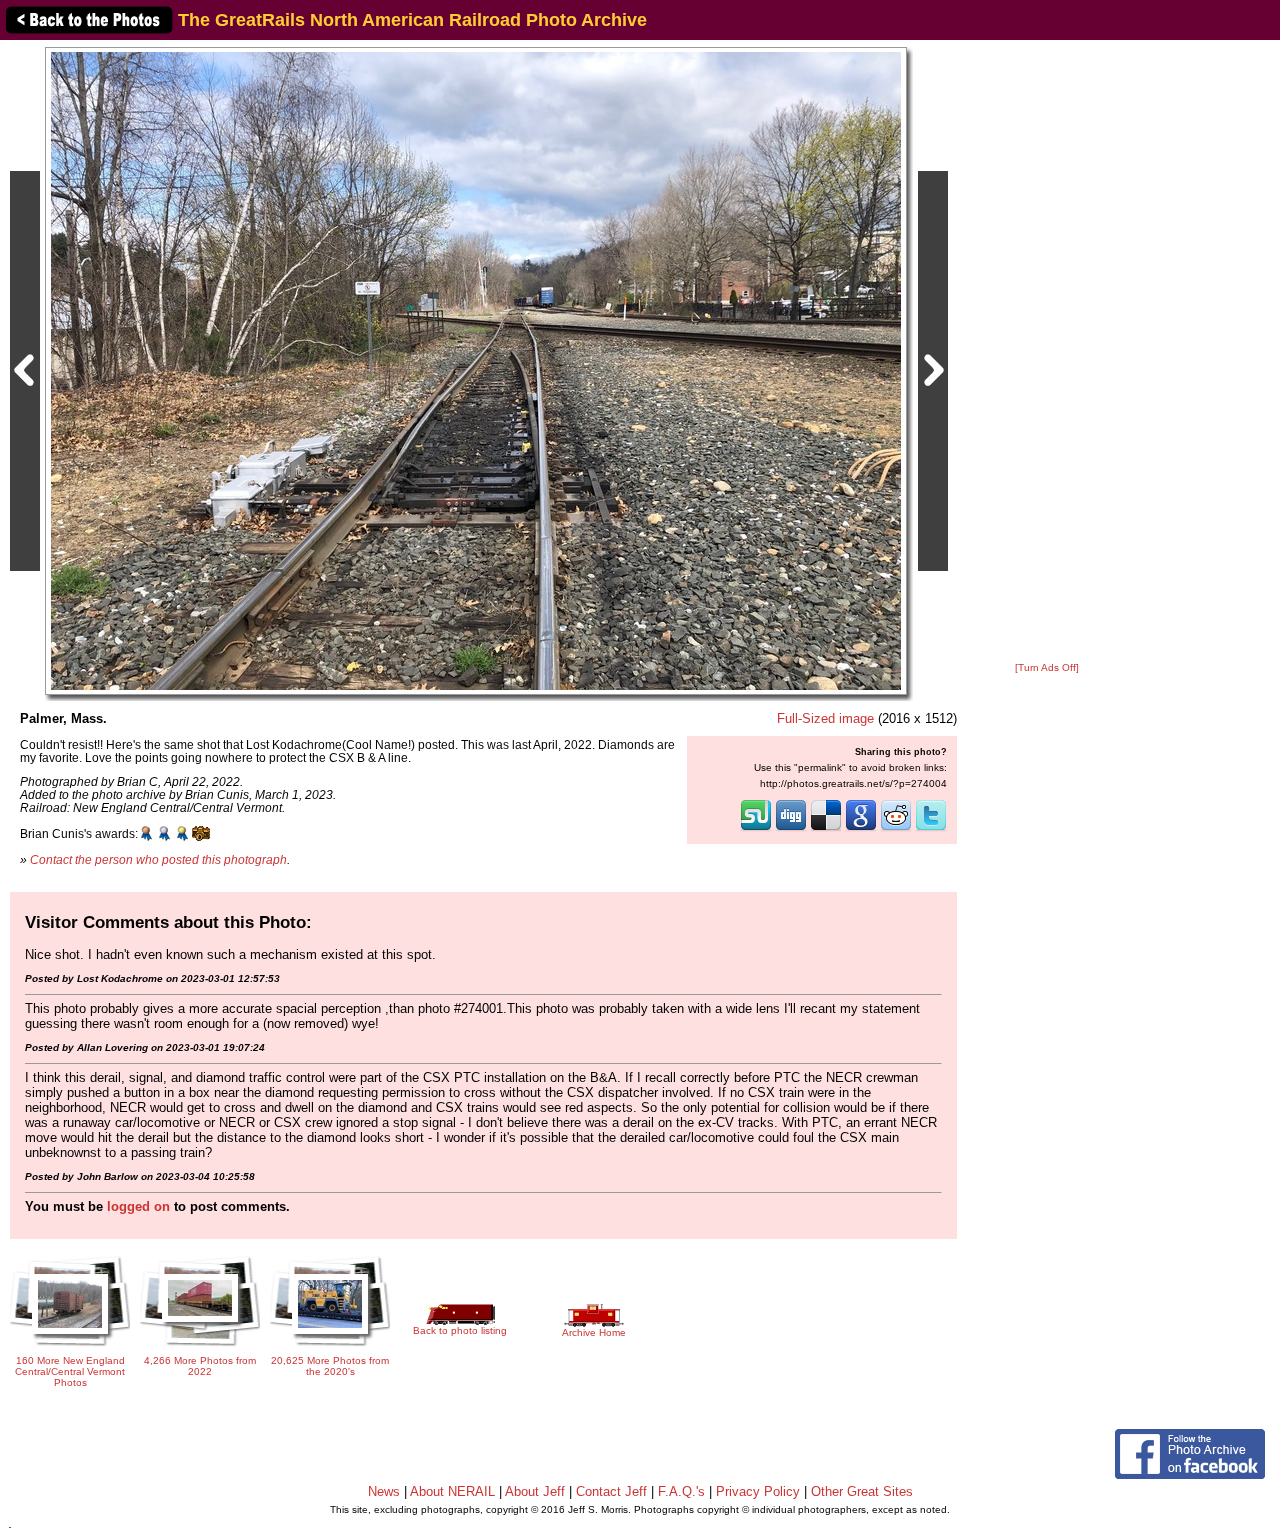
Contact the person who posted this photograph (158, 859)
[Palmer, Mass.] (476, 370)
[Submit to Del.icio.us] (826, 829)
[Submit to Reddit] (896, 829)
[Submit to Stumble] (756, 829)
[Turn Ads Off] (1047, 667)
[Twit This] (931, 829)
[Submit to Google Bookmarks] (861, 829)
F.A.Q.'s (681, 1491)
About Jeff (535, 1491)
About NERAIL (452, 1491)
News (384, 1491)
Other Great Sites (862, 1491)
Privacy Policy (758, 1491)
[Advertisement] (1047, 352)
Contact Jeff (611, 1491)
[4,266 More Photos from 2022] (200, 1347)
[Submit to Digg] (791, 829)
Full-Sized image (825, 718)
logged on (138, 1206)
